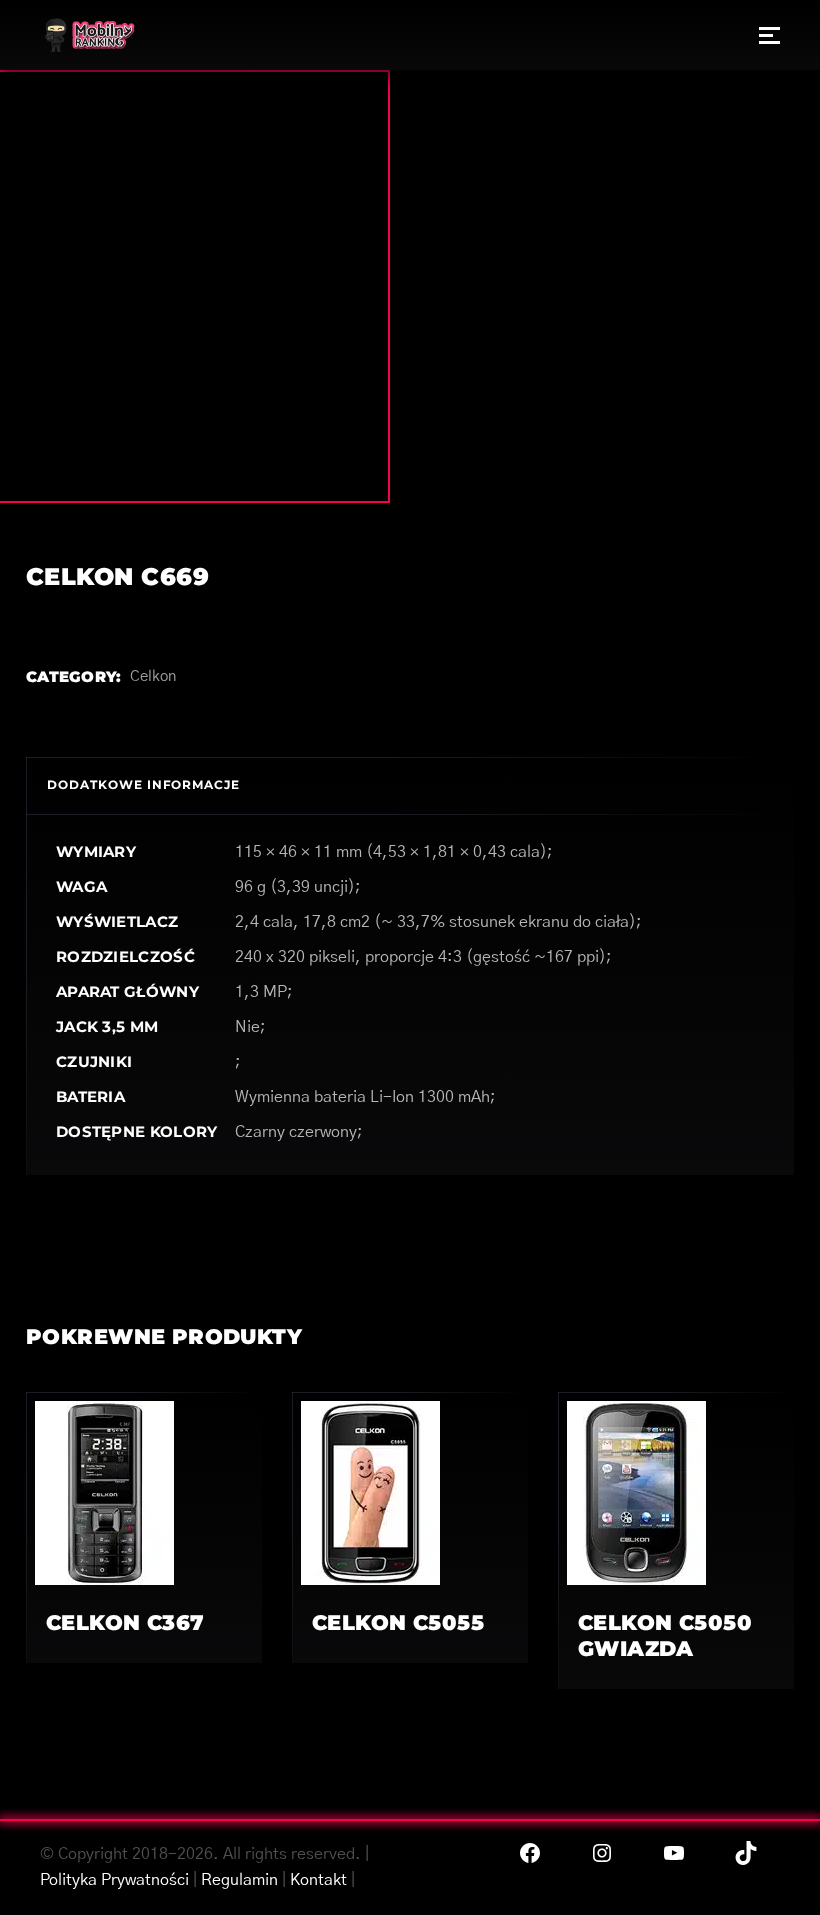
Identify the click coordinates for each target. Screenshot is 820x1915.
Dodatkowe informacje (143, 784)
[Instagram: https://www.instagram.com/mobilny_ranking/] (602, 1853)
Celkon (153, 676)
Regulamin (239, 1880)
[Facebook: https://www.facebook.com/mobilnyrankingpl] (530, 1853)
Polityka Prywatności (114, 1880)
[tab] (143, 785)
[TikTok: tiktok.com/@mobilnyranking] (746, 1853)
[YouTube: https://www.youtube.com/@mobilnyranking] (674, 1853)
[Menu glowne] (769, 35)
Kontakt (318, 1880)
